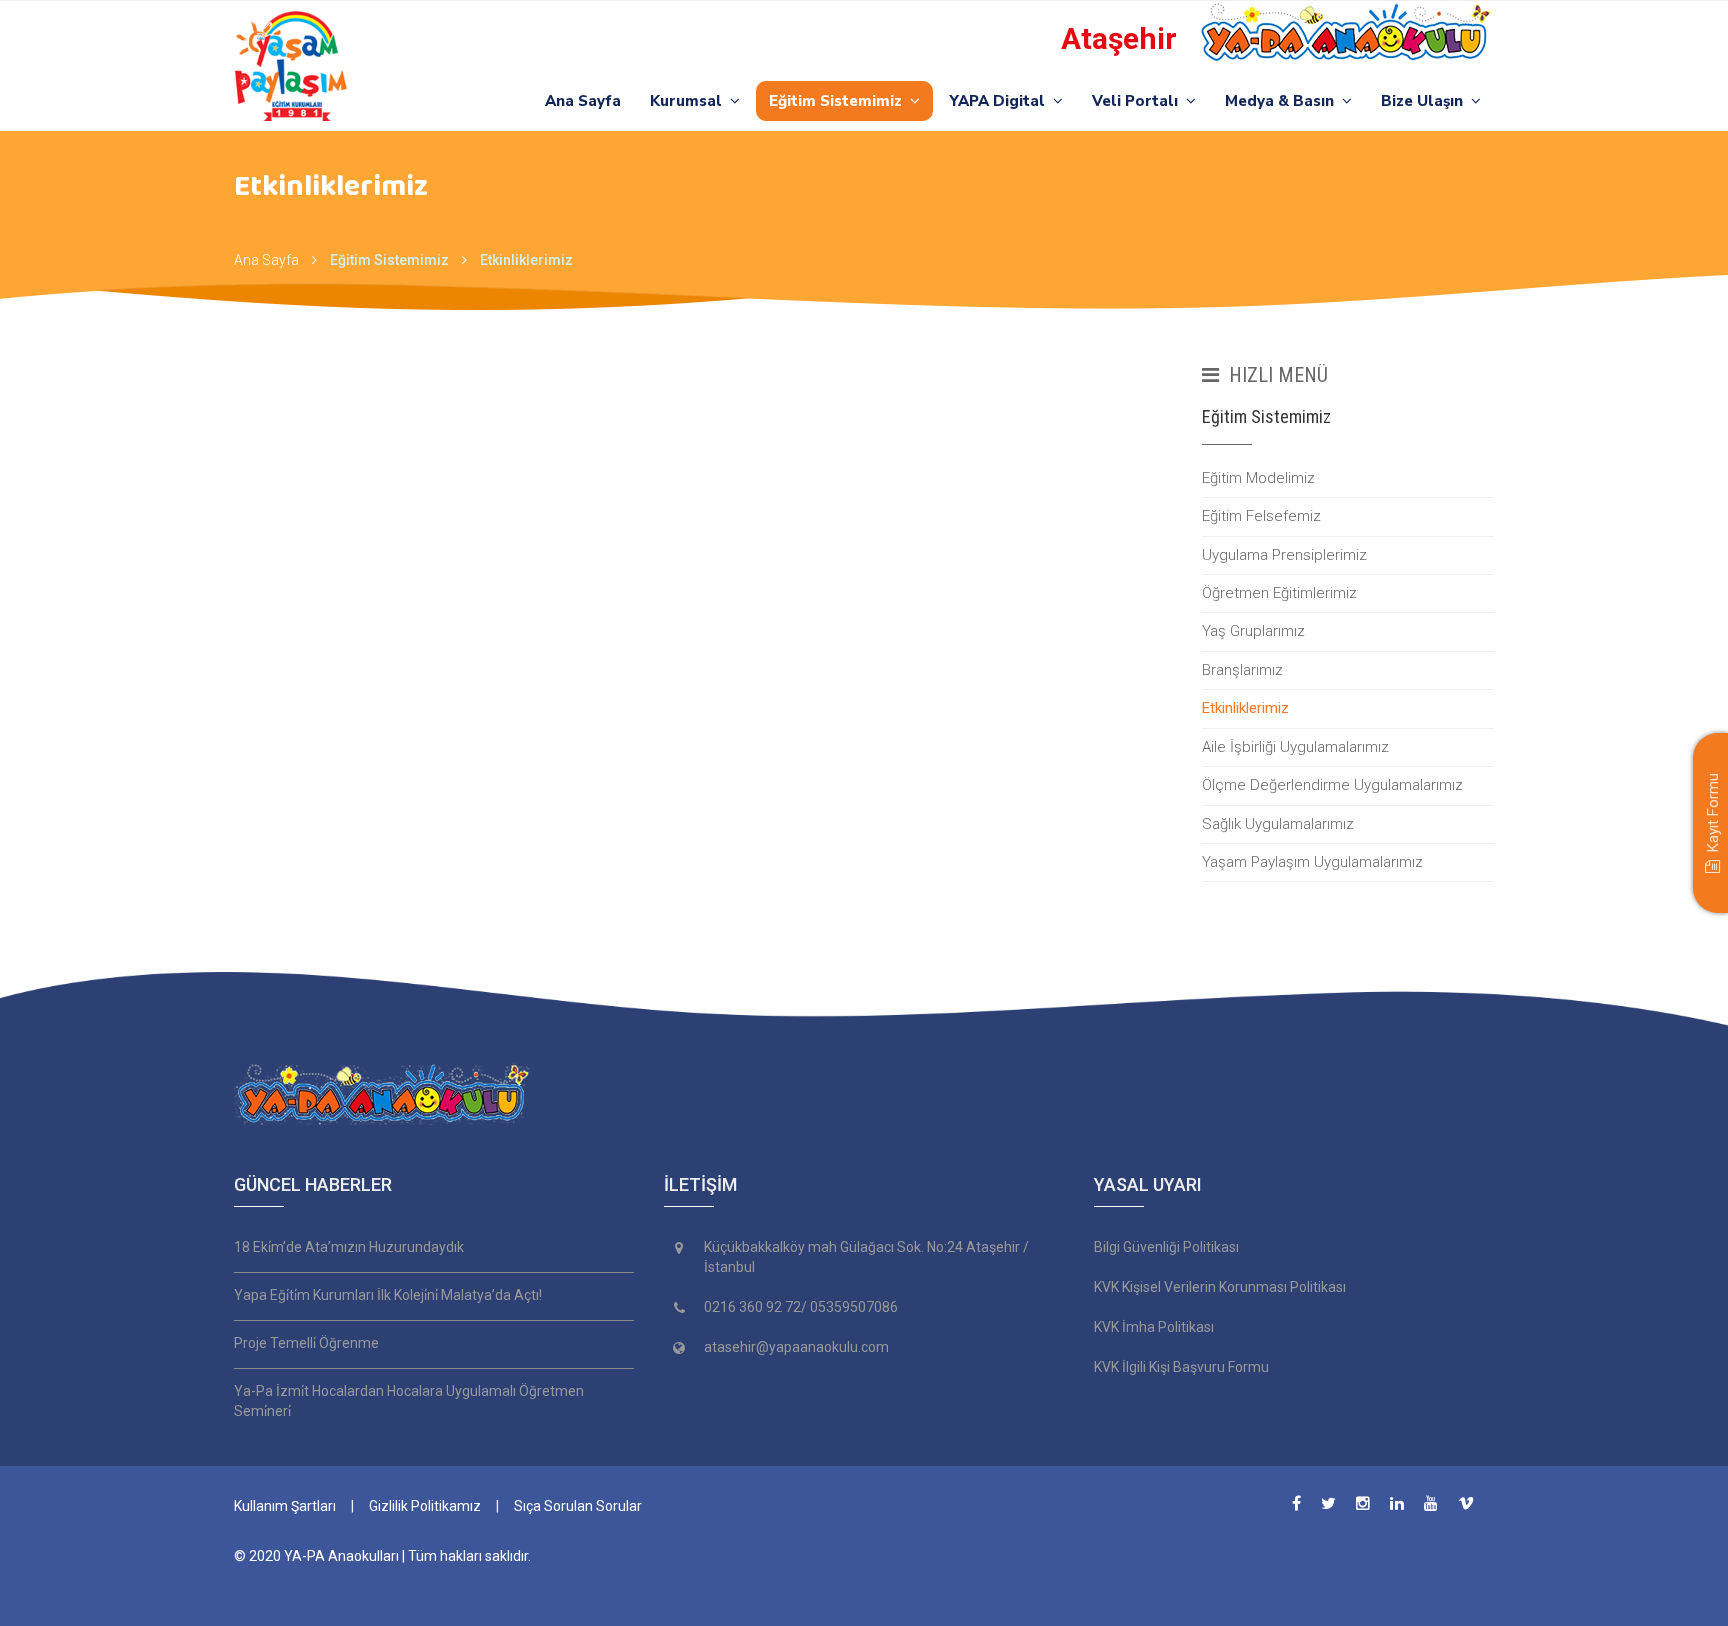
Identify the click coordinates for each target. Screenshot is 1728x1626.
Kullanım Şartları (285, 1506)
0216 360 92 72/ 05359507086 (801, 1307)
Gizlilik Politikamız (425, 1506)
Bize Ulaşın (1426, 101)
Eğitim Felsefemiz (1261, 516)
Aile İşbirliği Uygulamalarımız (1295, 747)
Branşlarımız (1242, 670)
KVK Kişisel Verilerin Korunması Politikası (1220, 1287)
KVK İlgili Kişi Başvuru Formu (1181, 1367)
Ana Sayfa (583, 101)
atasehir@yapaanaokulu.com (796, 1347)
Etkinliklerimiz (1245, 708)
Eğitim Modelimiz (1258, 478)
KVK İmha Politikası (1154, 1327)
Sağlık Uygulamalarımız (1278, 824)
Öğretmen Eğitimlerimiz (1279, 593)
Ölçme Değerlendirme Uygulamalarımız (1332, 785)
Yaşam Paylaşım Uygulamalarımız (1312, 862)
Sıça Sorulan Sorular (578, 1506)
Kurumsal (690, 101)
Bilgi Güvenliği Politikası (1166, 1247)
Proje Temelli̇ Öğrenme (306, 1343)
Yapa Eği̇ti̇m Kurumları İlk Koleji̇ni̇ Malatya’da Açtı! (388, 1295)
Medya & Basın (1283, 101)
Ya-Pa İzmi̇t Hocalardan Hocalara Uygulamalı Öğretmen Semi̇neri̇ (409, 1401)
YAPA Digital (1001, 101)
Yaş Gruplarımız (1253, 631)
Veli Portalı (1139, 101)
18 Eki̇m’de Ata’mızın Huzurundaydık (349, 1247)
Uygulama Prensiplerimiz (1284, 555)
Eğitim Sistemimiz (839, 101)
